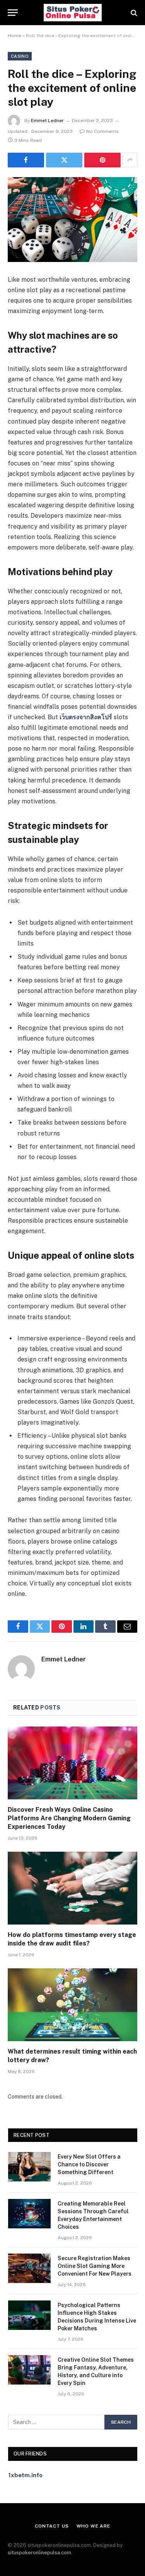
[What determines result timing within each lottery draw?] (72, 2005)
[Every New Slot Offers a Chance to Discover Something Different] (29, 2167)
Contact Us (52, 2526)
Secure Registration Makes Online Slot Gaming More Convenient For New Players (95, 2266)
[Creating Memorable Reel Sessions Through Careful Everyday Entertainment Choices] (29, 2214)
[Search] (133, 13)
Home (14, 36)
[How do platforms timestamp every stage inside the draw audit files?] (72, 1888)
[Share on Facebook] (26, 160)
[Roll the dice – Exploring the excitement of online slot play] (72, 220)
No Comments (102, 131)
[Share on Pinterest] (102, 160)
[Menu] (13, 13)
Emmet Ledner (47, 121)
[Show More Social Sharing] (130, 160)
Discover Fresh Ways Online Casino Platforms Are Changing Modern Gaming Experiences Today (69, 1818)
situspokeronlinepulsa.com (39, 2553)
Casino (20, 56)
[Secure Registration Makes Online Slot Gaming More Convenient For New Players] (29, 2268)
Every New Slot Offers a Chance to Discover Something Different (89, 2164)
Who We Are (93, 2526)
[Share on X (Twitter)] (64, 160)
